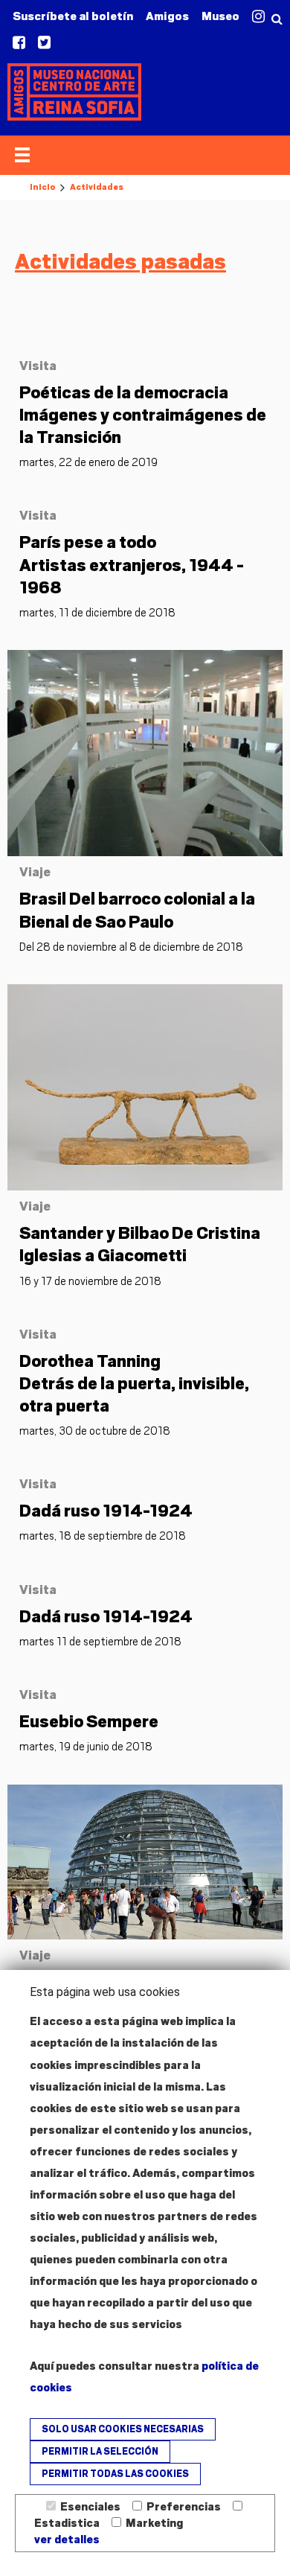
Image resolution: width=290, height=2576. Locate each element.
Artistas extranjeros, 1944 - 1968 (132, 564)
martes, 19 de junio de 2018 (86, 1747)
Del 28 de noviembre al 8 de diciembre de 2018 (131, 947)
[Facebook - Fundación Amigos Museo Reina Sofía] (19, 43)
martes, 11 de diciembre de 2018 (97, 613)
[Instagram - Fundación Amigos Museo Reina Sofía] (258, 17)
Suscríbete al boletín (73, 16)
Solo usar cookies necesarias (123, 2429)
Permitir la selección (100, 2452)
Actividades (97, 187)
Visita (38, 366)
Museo (220, 16)
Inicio (42, 187)
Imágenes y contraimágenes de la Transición (143, 415)
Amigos (167, 16)
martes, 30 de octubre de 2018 (95, 1431)
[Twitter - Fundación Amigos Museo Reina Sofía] (44, 43)
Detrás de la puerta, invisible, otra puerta (134, 1383)
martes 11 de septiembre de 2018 (100, 1642)
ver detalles (67, 2540)
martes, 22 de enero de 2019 (88, 462)
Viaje (35, 872)
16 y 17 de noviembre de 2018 (90, 1281)
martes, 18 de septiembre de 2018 (103, 1536)
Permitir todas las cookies (115, 2474)
